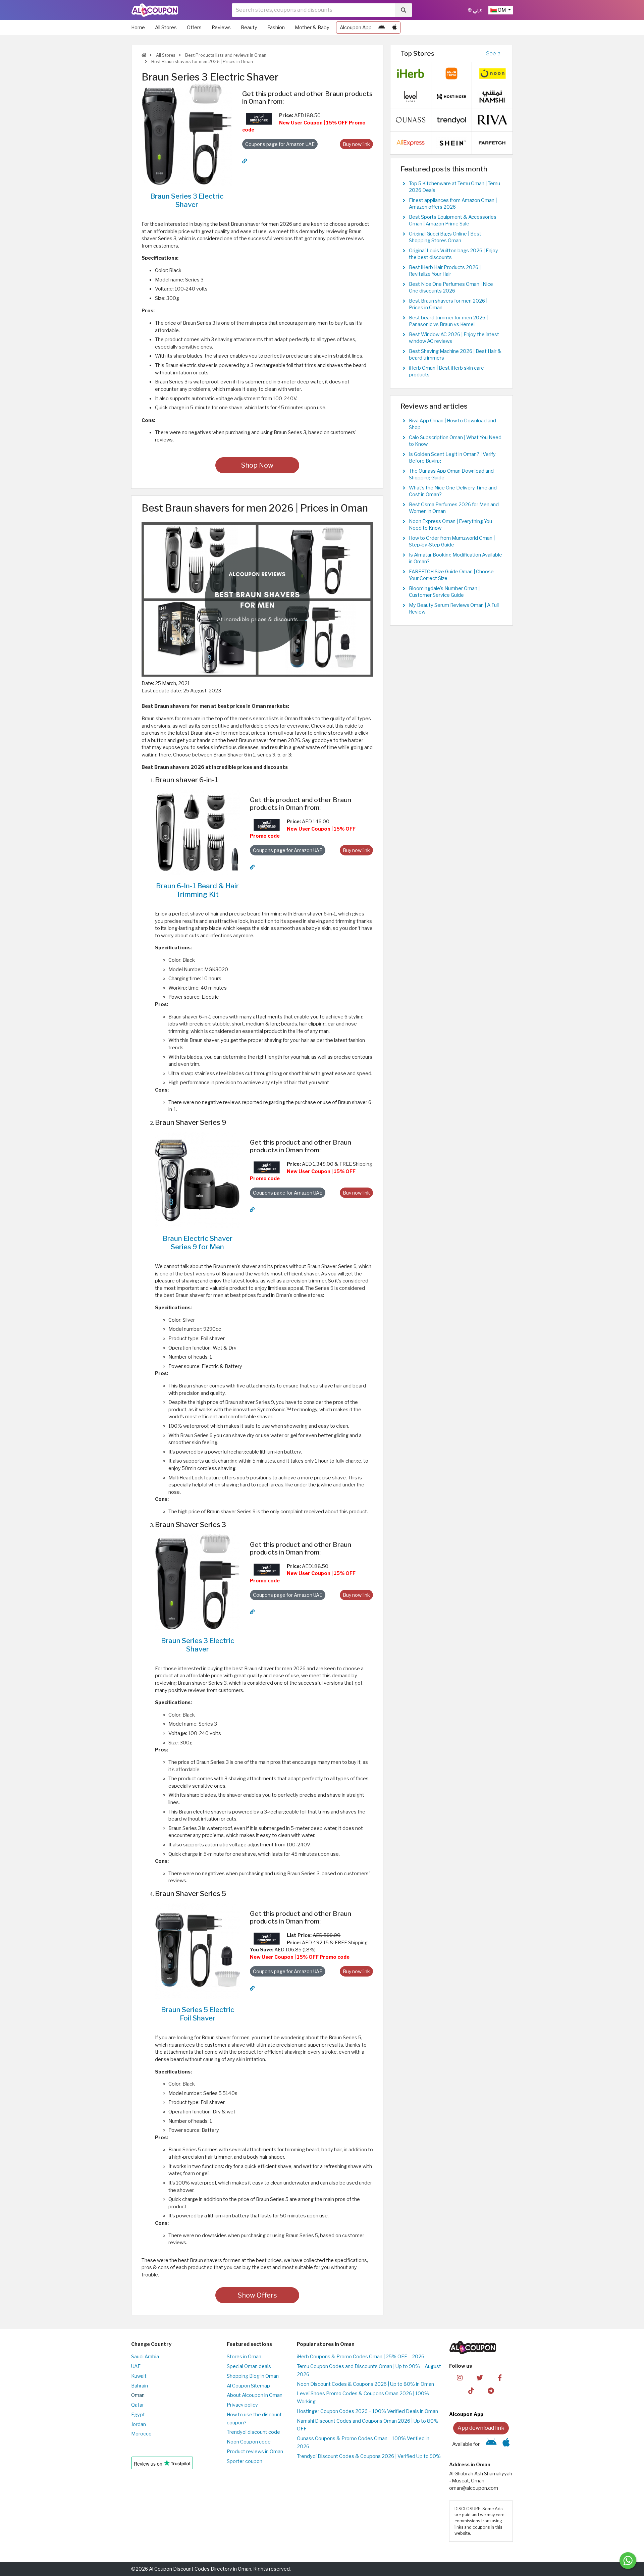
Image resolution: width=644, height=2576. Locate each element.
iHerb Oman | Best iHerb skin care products (446, 371)
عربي (477, 10)
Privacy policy (242, 2405)
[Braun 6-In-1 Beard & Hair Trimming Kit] (197, 832)
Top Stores (417, 53)
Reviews (221, 28)
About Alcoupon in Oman (255, 2395)
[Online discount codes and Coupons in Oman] (144, 55)
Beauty (249, 28)
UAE (136, 2366)
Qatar (138, 2405)
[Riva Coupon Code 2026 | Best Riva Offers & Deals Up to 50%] (492, 119)
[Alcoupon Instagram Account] (460, 2377)
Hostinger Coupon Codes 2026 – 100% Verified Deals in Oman (367, 2411)
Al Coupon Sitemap (248, 2386)
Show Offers (257, 2295)
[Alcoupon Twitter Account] (480, 2377)
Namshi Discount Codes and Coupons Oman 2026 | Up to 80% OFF (368, 2425)
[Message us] (628, 2561)
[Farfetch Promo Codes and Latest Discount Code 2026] (492, 143)
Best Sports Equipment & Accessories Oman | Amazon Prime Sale (453, 220)
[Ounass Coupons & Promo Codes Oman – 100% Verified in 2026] (411, 119)
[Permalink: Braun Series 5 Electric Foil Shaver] (252, 1988)
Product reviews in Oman (255, 2452)
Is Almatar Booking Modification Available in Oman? (455, 558)
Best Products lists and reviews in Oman (225, 55)
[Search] (404, 10)
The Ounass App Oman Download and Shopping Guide (451, 474)
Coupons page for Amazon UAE (280, 144)
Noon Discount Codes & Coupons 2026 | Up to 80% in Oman (365, 2384)
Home (138, 28)
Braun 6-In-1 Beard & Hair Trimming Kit (197, 890)
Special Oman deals (249, 2366)
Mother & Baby (312, 28)
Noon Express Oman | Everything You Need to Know (450, 525)
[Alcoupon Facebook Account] (500, 2377)
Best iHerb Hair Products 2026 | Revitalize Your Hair (445, 271)
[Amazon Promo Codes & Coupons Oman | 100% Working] (259, 118)
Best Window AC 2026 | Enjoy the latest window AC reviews (454, 338)
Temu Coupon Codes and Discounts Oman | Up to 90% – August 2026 (369, 2370)
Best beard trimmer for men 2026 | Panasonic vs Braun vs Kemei (448, 321)
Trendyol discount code (253, 2432)
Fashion (276, 28)
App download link (481, 2428)
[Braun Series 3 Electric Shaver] (187, 134)
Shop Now (257, 465)
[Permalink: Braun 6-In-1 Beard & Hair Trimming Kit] (252, 867)
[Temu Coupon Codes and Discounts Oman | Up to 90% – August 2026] (451, 73)
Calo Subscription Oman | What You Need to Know (455, 441)
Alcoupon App (356, 28)
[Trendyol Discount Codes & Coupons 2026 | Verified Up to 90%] (451, 119)
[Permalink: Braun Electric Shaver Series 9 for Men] (252, 1210)
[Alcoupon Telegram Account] (491, 2390)
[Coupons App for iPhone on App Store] (395, 28)
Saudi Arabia (145, 2357)
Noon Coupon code (249, 2442)
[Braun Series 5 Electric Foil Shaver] (197, 1951)
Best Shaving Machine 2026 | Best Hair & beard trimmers (455, 355)
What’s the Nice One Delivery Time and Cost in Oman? (453, 491)
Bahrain (140, 2386)
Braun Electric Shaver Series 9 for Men (198, 1243)
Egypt (138, 2415)
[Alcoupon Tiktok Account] (471, 2390)
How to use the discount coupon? (254, 2419)
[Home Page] (155, 10)
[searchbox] (313, 10)
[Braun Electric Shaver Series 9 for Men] (197, 1179)
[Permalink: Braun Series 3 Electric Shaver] (245, 161)
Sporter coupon (245, 2461)
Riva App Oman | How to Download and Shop (452, 424)
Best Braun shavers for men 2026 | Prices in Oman (202, 62)
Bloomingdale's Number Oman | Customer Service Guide (444, 592)
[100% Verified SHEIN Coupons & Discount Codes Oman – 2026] (451, 143)
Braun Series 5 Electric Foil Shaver (198, 2014)
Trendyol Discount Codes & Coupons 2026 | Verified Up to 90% (369, 2456)
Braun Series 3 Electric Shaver (187, 200)
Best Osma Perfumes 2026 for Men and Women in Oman (454, 508)
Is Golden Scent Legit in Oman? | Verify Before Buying (452, 458)
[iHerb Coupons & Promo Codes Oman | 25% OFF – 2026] (411, 73)
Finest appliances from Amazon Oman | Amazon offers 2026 (453, 204)
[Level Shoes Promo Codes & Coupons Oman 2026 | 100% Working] (411, 96)
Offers (194, 28)
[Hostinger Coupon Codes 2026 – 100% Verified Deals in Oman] (451, 96)
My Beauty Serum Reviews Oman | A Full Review (454, 609)
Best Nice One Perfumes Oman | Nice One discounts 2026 (451, 287)
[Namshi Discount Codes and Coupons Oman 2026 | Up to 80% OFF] (492, 96)
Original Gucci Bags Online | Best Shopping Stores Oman (445, 237)
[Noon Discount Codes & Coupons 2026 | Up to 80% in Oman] (492, 73)
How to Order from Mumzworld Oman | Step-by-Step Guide (452, 541)
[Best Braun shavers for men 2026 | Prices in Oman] (257, 599)
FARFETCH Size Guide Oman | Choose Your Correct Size (451, 575)
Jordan (139, 2424)
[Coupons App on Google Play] (382, 28)
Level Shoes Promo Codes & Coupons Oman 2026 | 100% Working (363, 2398)
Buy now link (356, 144)
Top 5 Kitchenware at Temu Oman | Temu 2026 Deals (454, 187)
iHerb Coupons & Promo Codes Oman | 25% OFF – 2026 (361, 2357)
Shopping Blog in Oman (253, 2376)
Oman (138, 2395)
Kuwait (139, 2376)
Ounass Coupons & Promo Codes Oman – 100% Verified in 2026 (363, 2442)
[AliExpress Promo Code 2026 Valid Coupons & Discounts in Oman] (411, 143)
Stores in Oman (244, 2357)
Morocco (141, 2434)
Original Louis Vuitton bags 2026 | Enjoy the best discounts (453, 254)
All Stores (166, 28)
